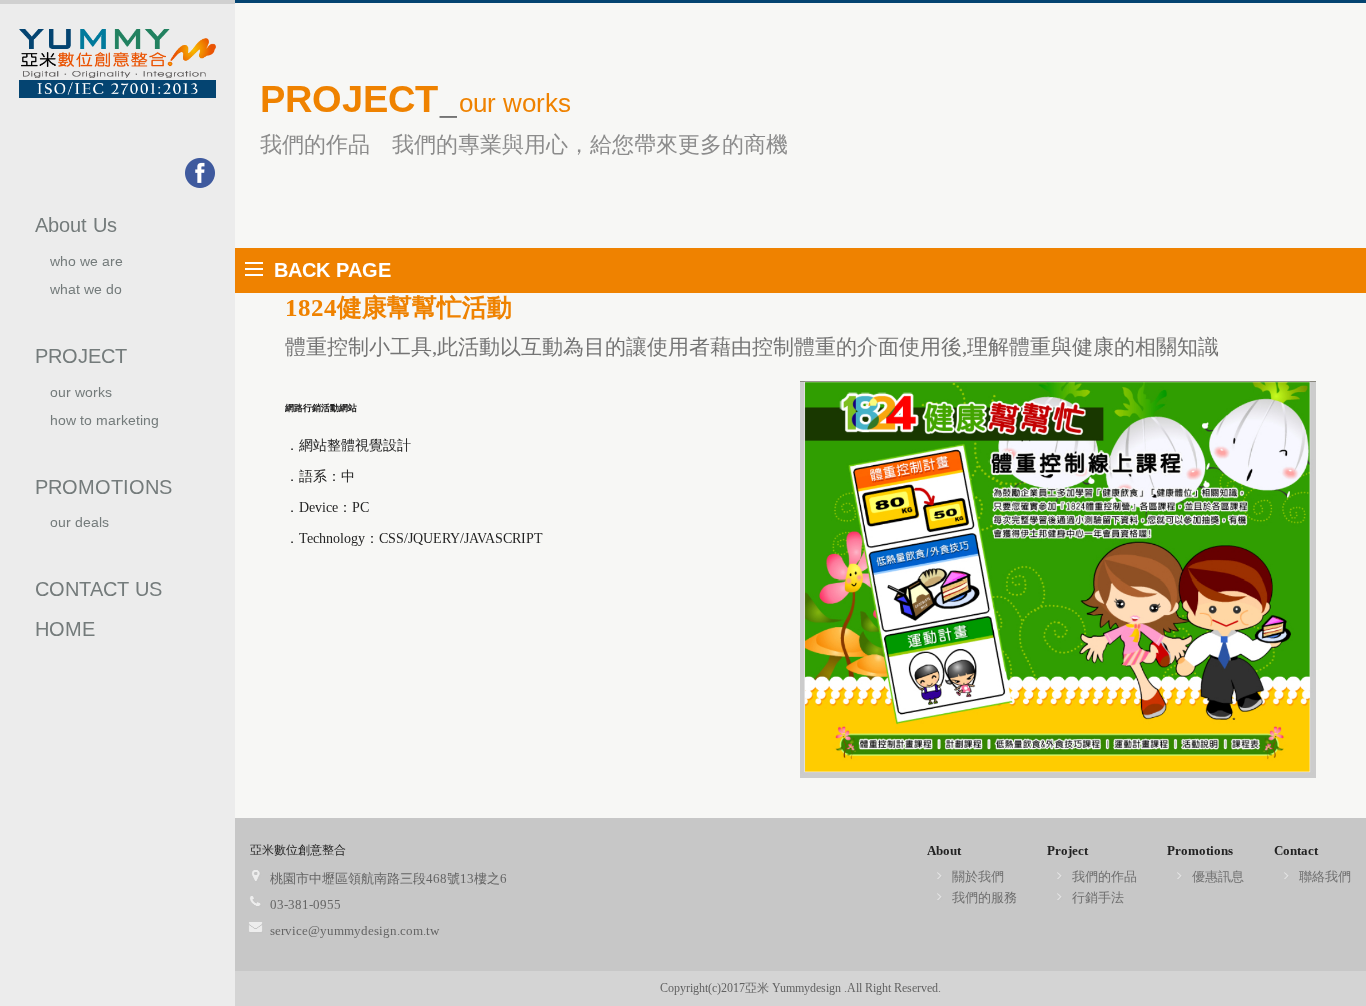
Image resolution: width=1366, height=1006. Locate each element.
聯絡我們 (1325, 876)
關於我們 (978, 876)
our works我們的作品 (85, 400)
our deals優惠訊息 (79, 530)
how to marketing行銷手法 (104, 428)
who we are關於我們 (86, 269)
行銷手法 (1098, 897)
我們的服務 (984, 897)
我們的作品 (1104, 876)
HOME (65, 629)
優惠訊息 (1218, 876)
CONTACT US (98, 589)
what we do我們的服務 (86, 297)
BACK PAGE (332, 270)
